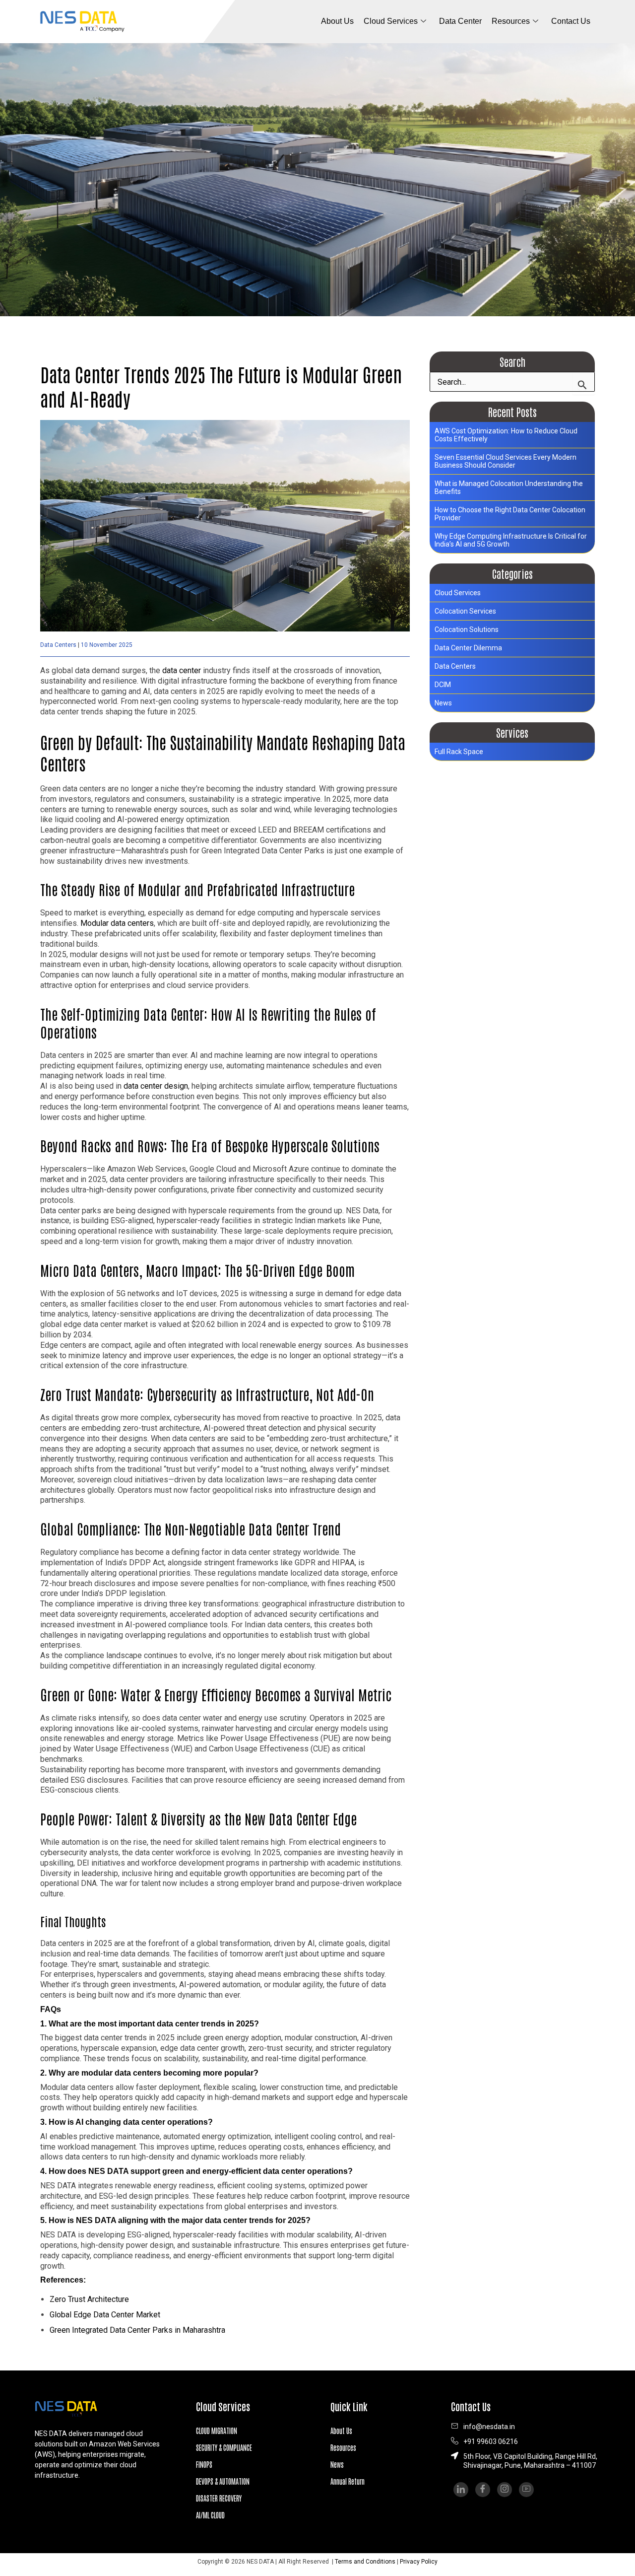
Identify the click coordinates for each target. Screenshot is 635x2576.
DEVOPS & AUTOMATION (223, 2481)
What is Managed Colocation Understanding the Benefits (509, 487)
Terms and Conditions (365, 2562)
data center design (156, 1086)
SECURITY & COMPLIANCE (224, 2447)
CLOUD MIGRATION (217, 2431)
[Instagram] (505, 2490)
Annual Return (348, 2481)
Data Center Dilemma (468, 648)
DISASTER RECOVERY (219, 2498)
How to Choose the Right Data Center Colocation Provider (510, 514)
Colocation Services (465, 611)
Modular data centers (117, 923)
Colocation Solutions (467, 629)
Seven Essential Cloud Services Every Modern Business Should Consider (506, 461)
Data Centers (58, 645)
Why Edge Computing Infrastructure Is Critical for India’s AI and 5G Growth (511, 540)
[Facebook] (483, 2490)
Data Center (460, 21)
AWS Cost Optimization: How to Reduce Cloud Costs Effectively (506, 435)
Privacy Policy (419, 2562)
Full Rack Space (459, 752)
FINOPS (204, 2464)
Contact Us (571, 21)
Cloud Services (391, 21)
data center (182, 670)
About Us (337, 21)
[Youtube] (526, 2490)
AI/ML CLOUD (210, 2515)
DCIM (443, 685)
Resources (343, 2447)
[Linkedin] (461, 2490)
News (443, 703)
